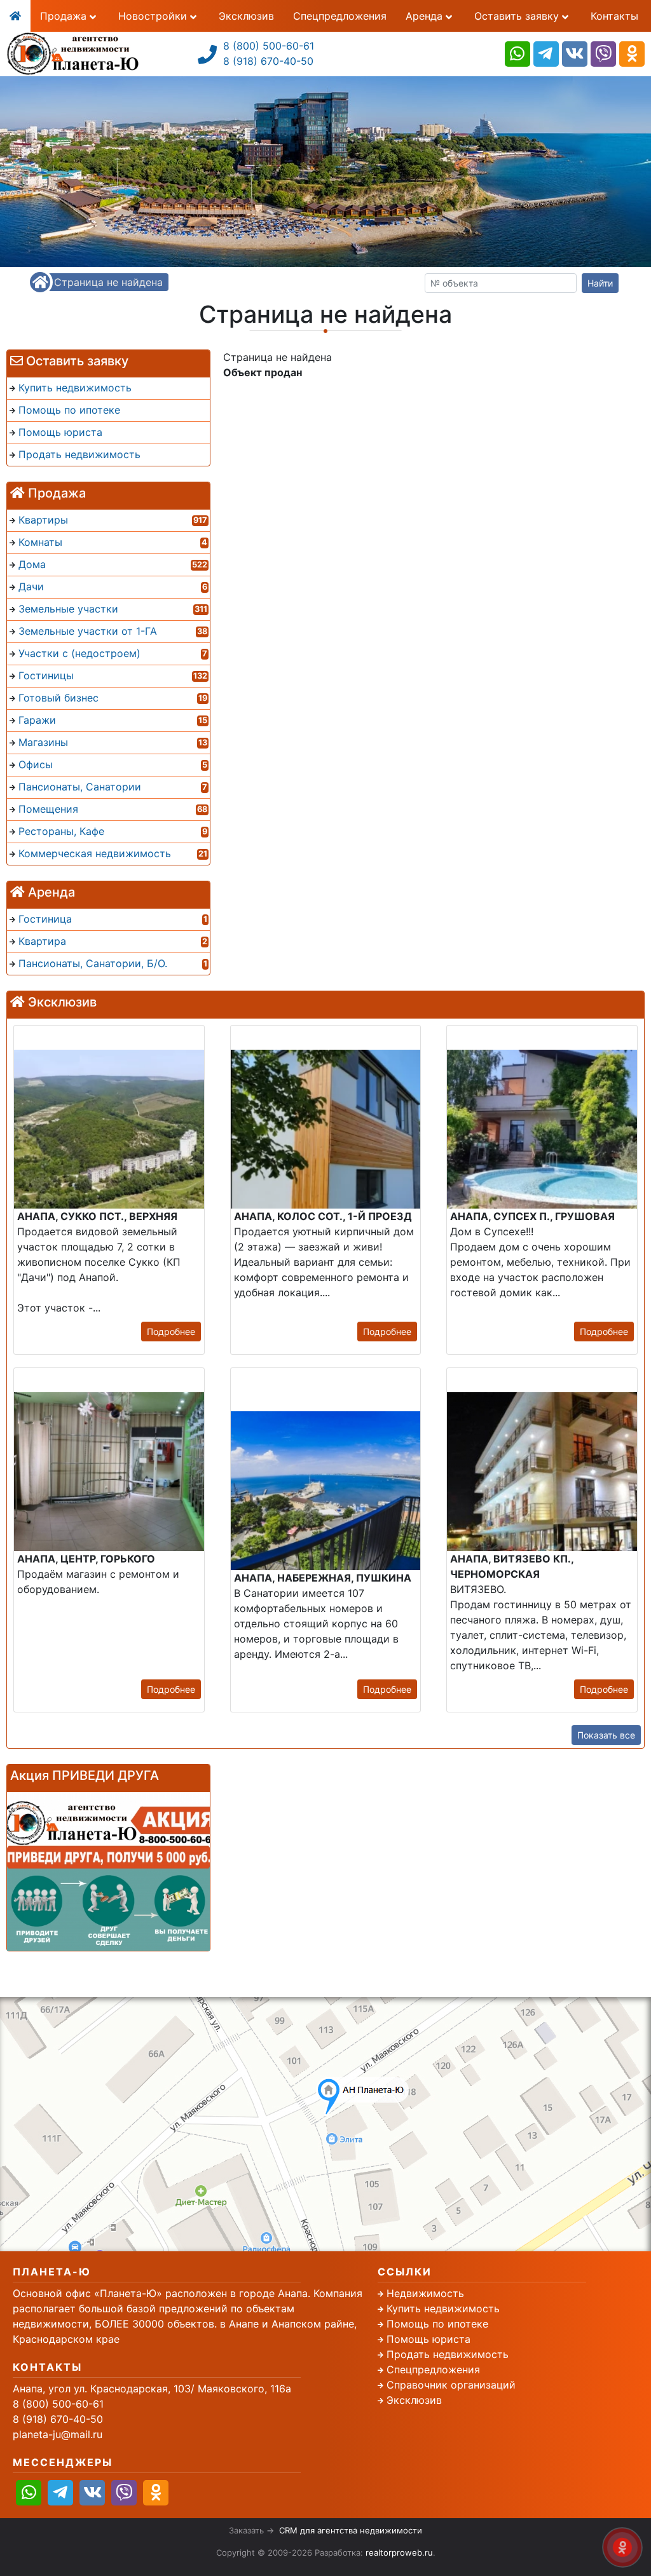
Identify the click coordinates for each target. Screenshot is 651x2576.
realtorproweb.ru (399, 2552)
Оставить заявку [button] (518, 16)
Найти (600, 283)
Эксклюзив (246, 16)
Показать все (606, 1735)
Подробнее (171, 1332)
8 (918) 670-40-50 (268, 61)
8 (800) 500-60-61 (269, 46)
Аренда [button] (426, 16)
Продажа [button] (65, 16)
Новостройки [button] (154, 16)
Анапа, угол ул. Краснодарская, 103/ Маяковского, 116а (152, 2389)
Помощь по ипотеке (437, 2324)
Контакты (614, 16)
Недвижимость (425, 2293)
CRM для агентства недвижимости (351, 2530)
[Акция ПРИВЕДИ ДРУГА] (108, 1871)
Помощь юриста (428, 2339)
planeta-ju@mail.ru (58, 2434)
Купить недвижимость (443, 2308)
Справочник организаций (451, 2385)
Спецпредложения (340, 16)
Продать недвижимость (448, 2354)
